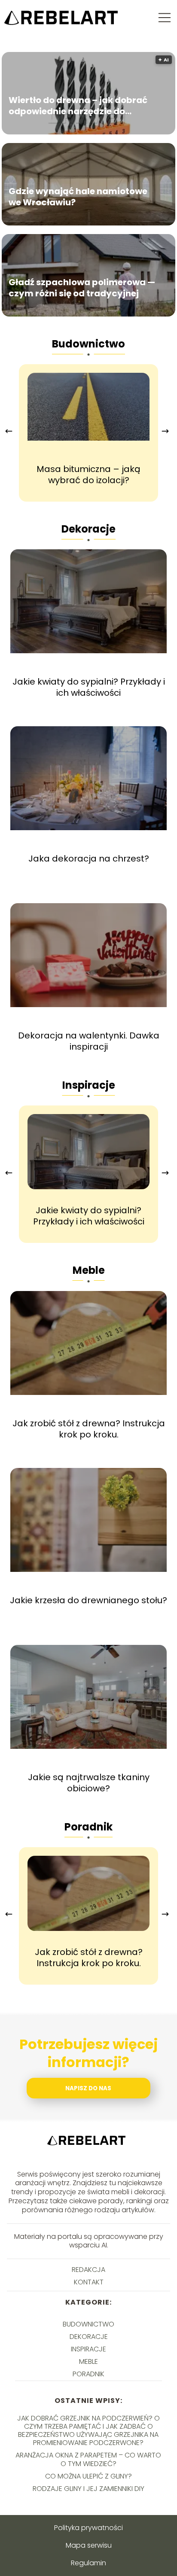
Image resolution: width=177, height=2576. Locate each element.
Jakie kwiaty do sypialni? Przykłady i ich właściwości (89, 687)
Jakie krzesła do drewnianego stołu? (88, 1600)
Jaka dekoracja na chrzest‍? (89, 859)
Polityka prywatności (88, 2528)
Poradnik (88, 1827)
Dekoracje (88, 529)
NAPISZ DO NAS (88, 2088)
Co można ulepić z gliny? (88, 2476)
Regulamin (88, 2563)
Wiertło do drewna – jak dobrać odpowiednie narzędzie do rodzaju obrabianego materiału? (81, 106)
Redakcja (88, 2270)
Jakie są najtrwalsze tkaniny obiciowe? (89, 1783)
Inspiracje (89, 1085)
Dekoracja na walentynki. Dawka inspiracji (89, 1041)
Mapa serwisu (89, 2545)
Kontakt (89, 2282)
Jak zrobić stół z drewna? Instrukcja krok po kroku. (89, 1429)
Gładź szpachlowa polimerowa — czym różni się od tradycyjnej (82, 288)
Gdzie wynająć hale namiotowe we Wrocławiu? (78, 197)
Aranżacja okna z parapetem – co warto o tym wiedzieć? (88, 2459)
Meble (89, 1270)
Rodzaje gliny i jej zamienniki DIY (88, 2489)
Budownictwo (88, 344)
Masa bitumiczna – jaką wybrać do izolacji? (88, 475)
